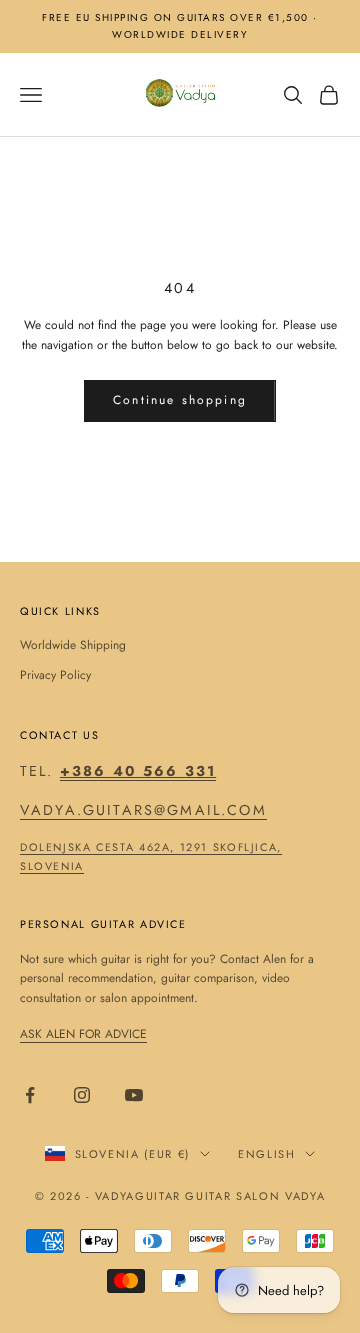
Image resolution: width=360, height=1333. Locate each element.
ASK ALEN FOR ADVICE (83, 1034)
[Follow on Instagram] (82, 1095)
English (267, 1154)
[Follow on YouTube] (134, 1095)
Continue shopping (180, 400)
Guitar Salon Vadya (255, 1196)
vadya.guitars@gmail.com (143, 810)
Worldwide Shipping (73, 645)
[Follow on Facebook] (30, 1095)
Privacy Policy (55, 675)
